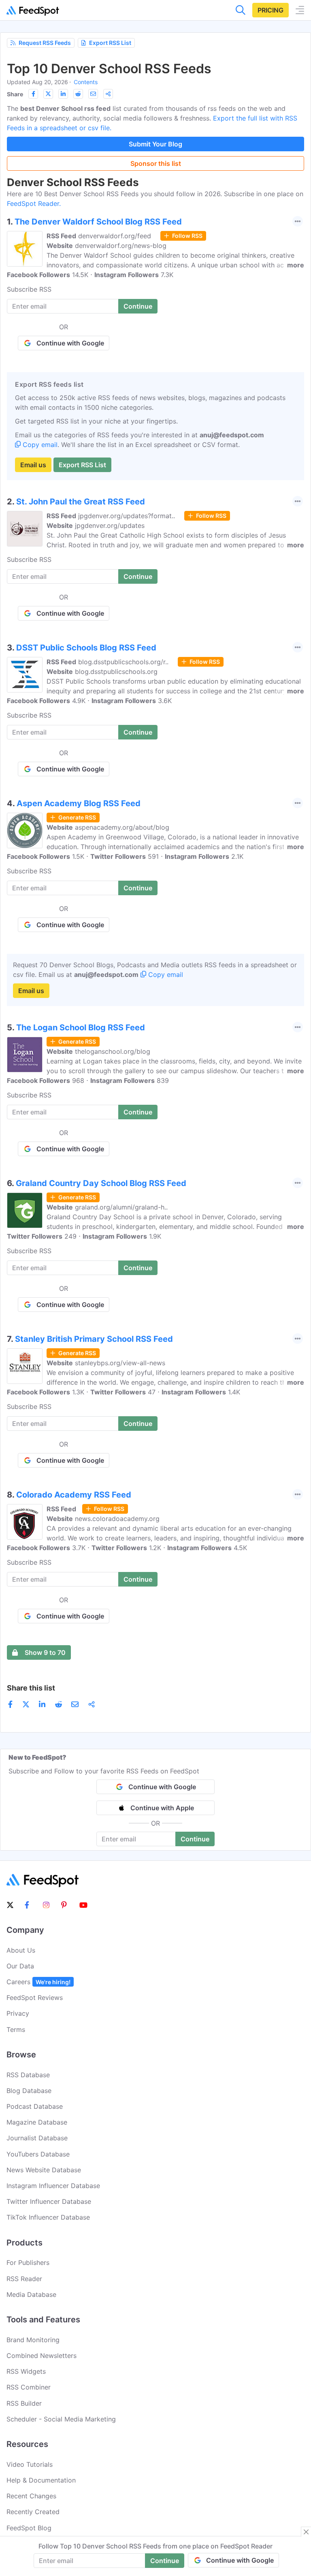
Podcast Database (35, 2106)
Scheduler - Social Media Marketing (61, 2419)
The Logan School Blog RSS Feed (81, 1027)
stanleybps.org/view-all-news (120, 1363)
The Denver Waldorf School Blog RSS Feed (98, 222)
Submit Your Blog (155, 144)
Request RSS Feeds (45, 43)
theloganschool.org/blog (113, 1051)
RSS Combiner (29, 2387)
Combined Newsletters (42, 2356)
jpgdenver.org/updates (110, 525)
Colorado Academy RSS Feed (74, 1495)
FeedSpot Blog (29, 2528)
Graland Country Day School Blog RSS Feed (101, 1183)
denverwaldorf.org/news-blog (121, 246)
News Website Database (44, 2170)
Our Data (20, 1966)
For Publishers (28, 2262)
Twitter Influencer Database (49, 2201)
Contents (86, 82)
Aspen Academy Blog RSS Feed (79, 803)
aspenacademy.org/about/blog (122, 827)
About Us (21, 1950)
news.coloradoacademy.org (117, 1519)
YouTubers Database (38, 2154)
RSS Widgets (26, 2371)
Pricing (271, 10)
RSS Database (28, 2075)
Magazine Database (37, 2122)
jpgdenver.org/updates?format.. (127, 516)
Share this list (31, 1688)
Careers (38, 1982)
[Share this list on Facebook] (33, 94)
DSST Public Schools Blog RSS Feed (86, 648)
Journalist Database (37, 2138)
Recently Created (33, 2512)
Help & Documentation (41, 2480)
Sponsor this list (156, 163)
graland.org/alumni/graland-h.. (121, 1207)
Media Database (31, 2294)
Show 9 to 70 (45, 1652)
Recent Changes (31, 2496)
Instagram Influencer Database (53, 2186)
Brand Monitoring (33, 2340)
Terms (16, 2029)
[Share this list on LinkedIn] (63, 94)
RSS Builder (24, 2403)
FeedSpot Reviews (35, 1998)
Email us (33, 465)
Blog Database (29, 2091)
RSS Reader (24, 2279)
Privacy (18, 2013)
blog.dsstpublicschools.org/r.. (123, 662)
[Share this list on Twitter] (48, 94)
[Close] (306, 2532)
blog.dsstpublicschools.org (116, 672)
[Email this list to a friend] (93, 94)
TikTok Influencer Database (48, 2217)
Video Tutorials (30, 2464)
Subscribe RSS (29, 289)
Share (15, 94)
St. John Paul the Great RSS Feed (81, 502)
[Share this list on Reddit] (78, 94)
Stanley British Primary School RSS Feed (94, 1339)
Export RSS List (110, 43)
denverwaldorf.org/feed (115, 236)
